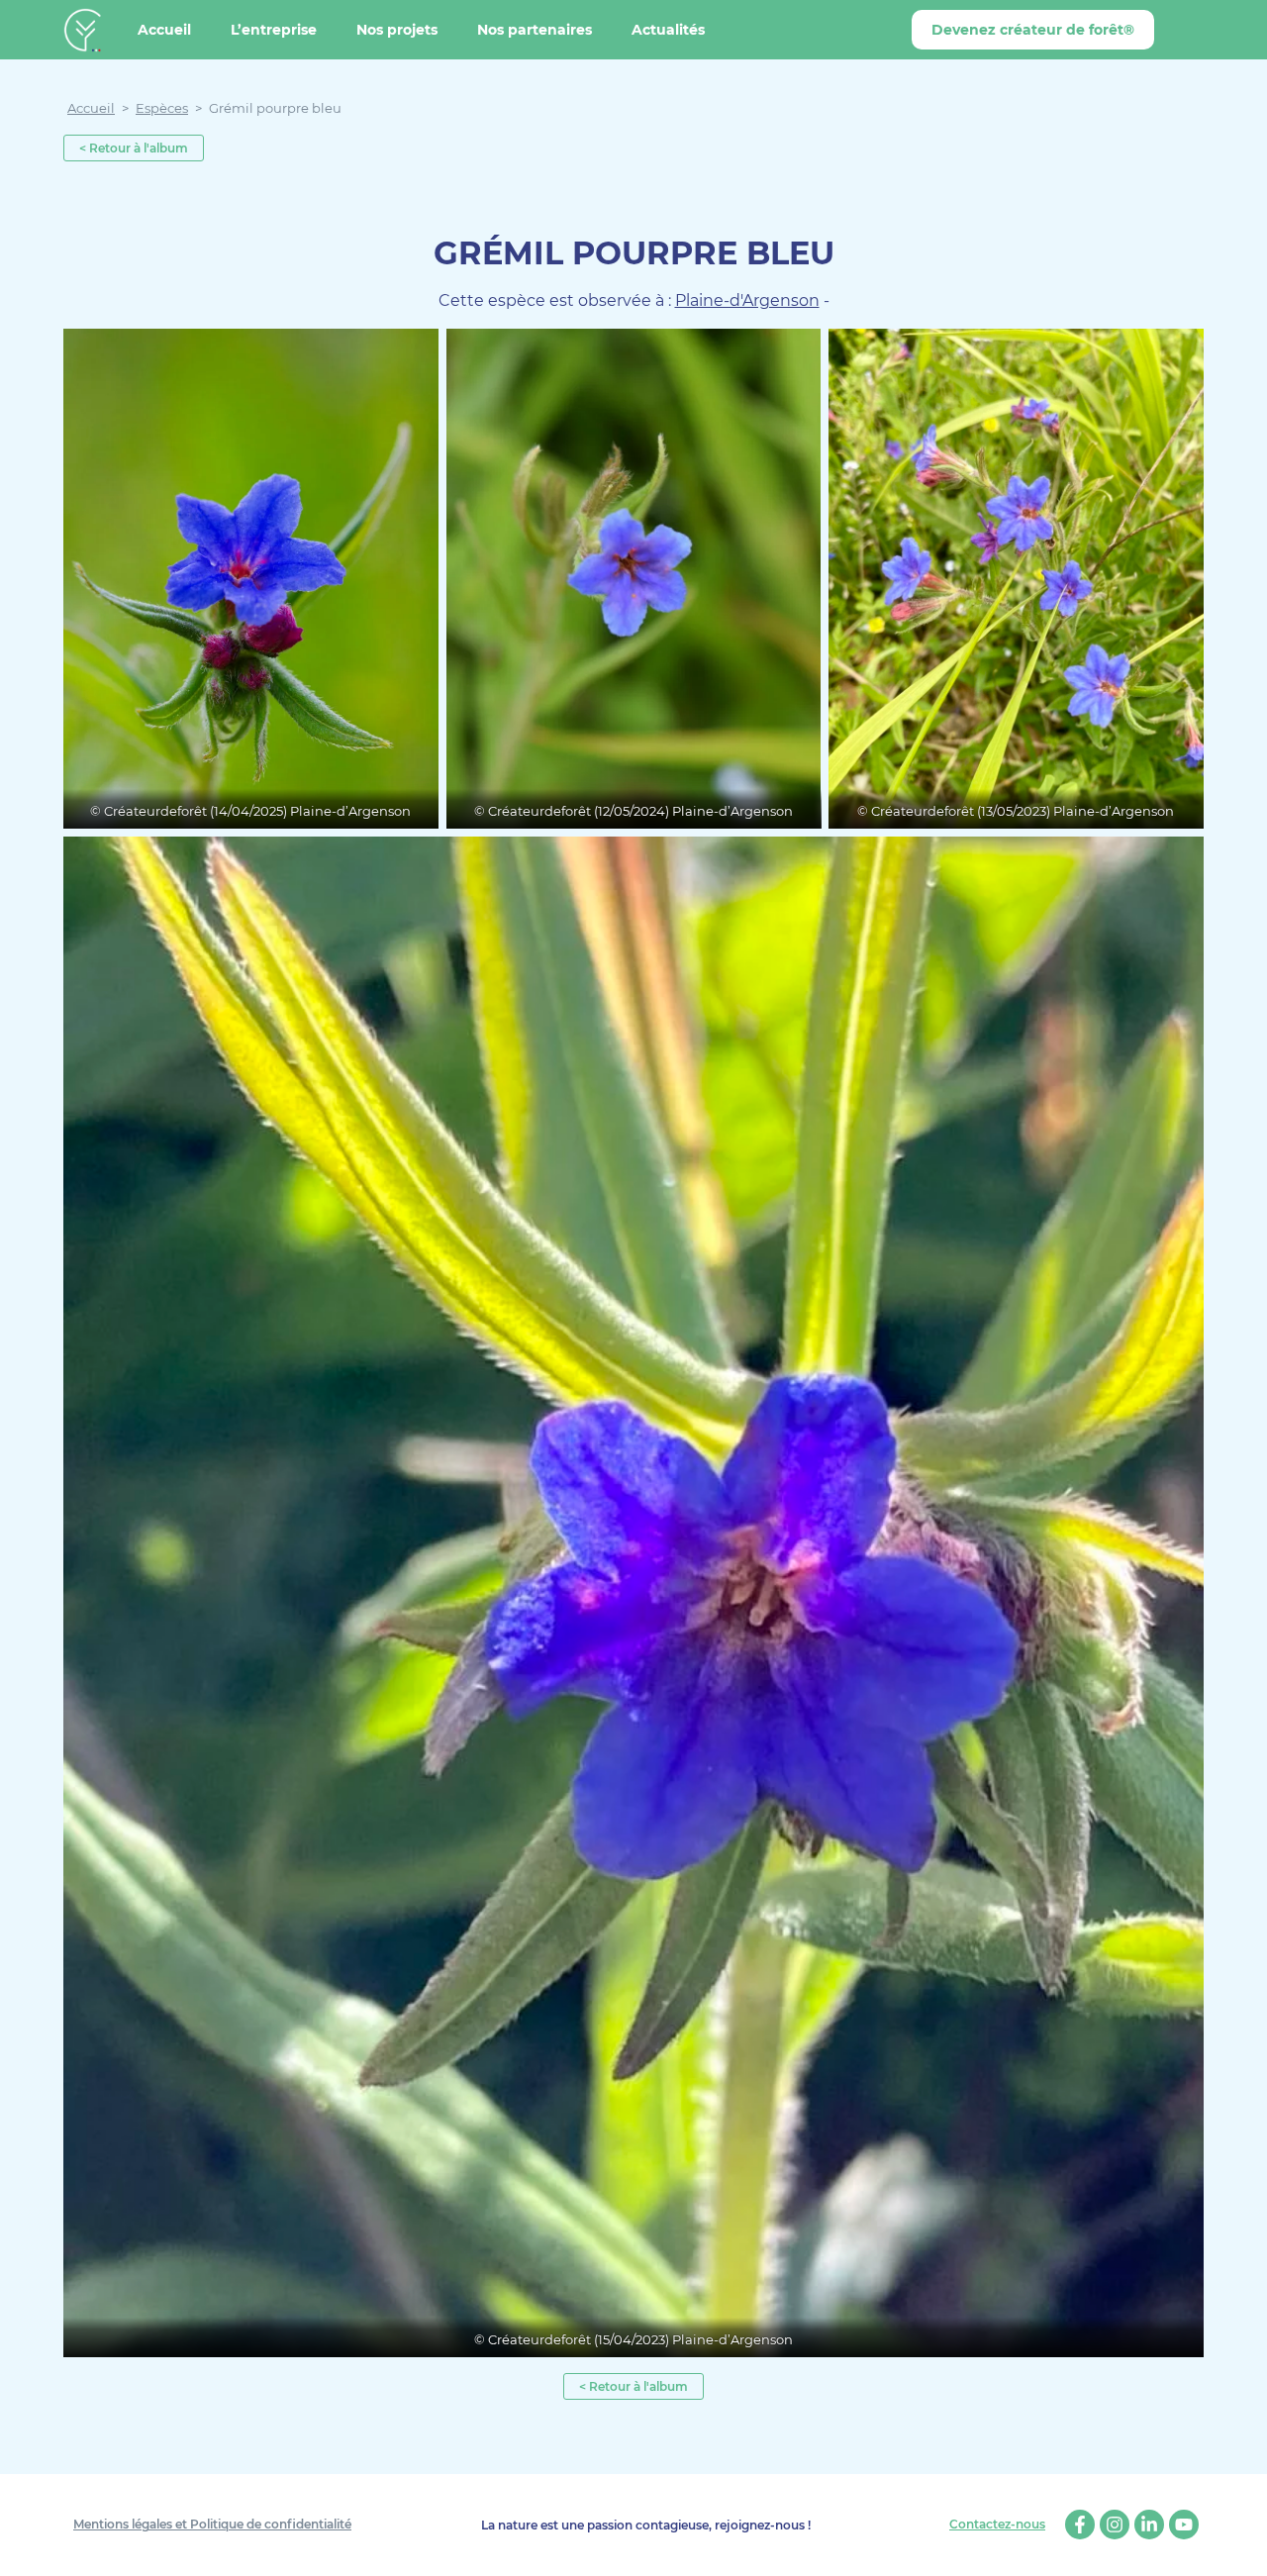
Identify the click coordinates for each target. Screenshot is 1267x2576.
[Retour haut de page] (1237, 2546)
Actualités (668, 30)
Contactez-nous (997, 2525)
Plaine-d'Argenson (747, 300)
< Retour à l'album (134, 148)
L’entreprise (274, 30)
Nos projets (397, 30)
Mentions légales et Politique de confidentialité (212, 2524)
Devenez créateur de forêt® (1033, 30)
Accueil (164, 30)
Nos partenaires (535, 30)
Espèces (162, 108)
